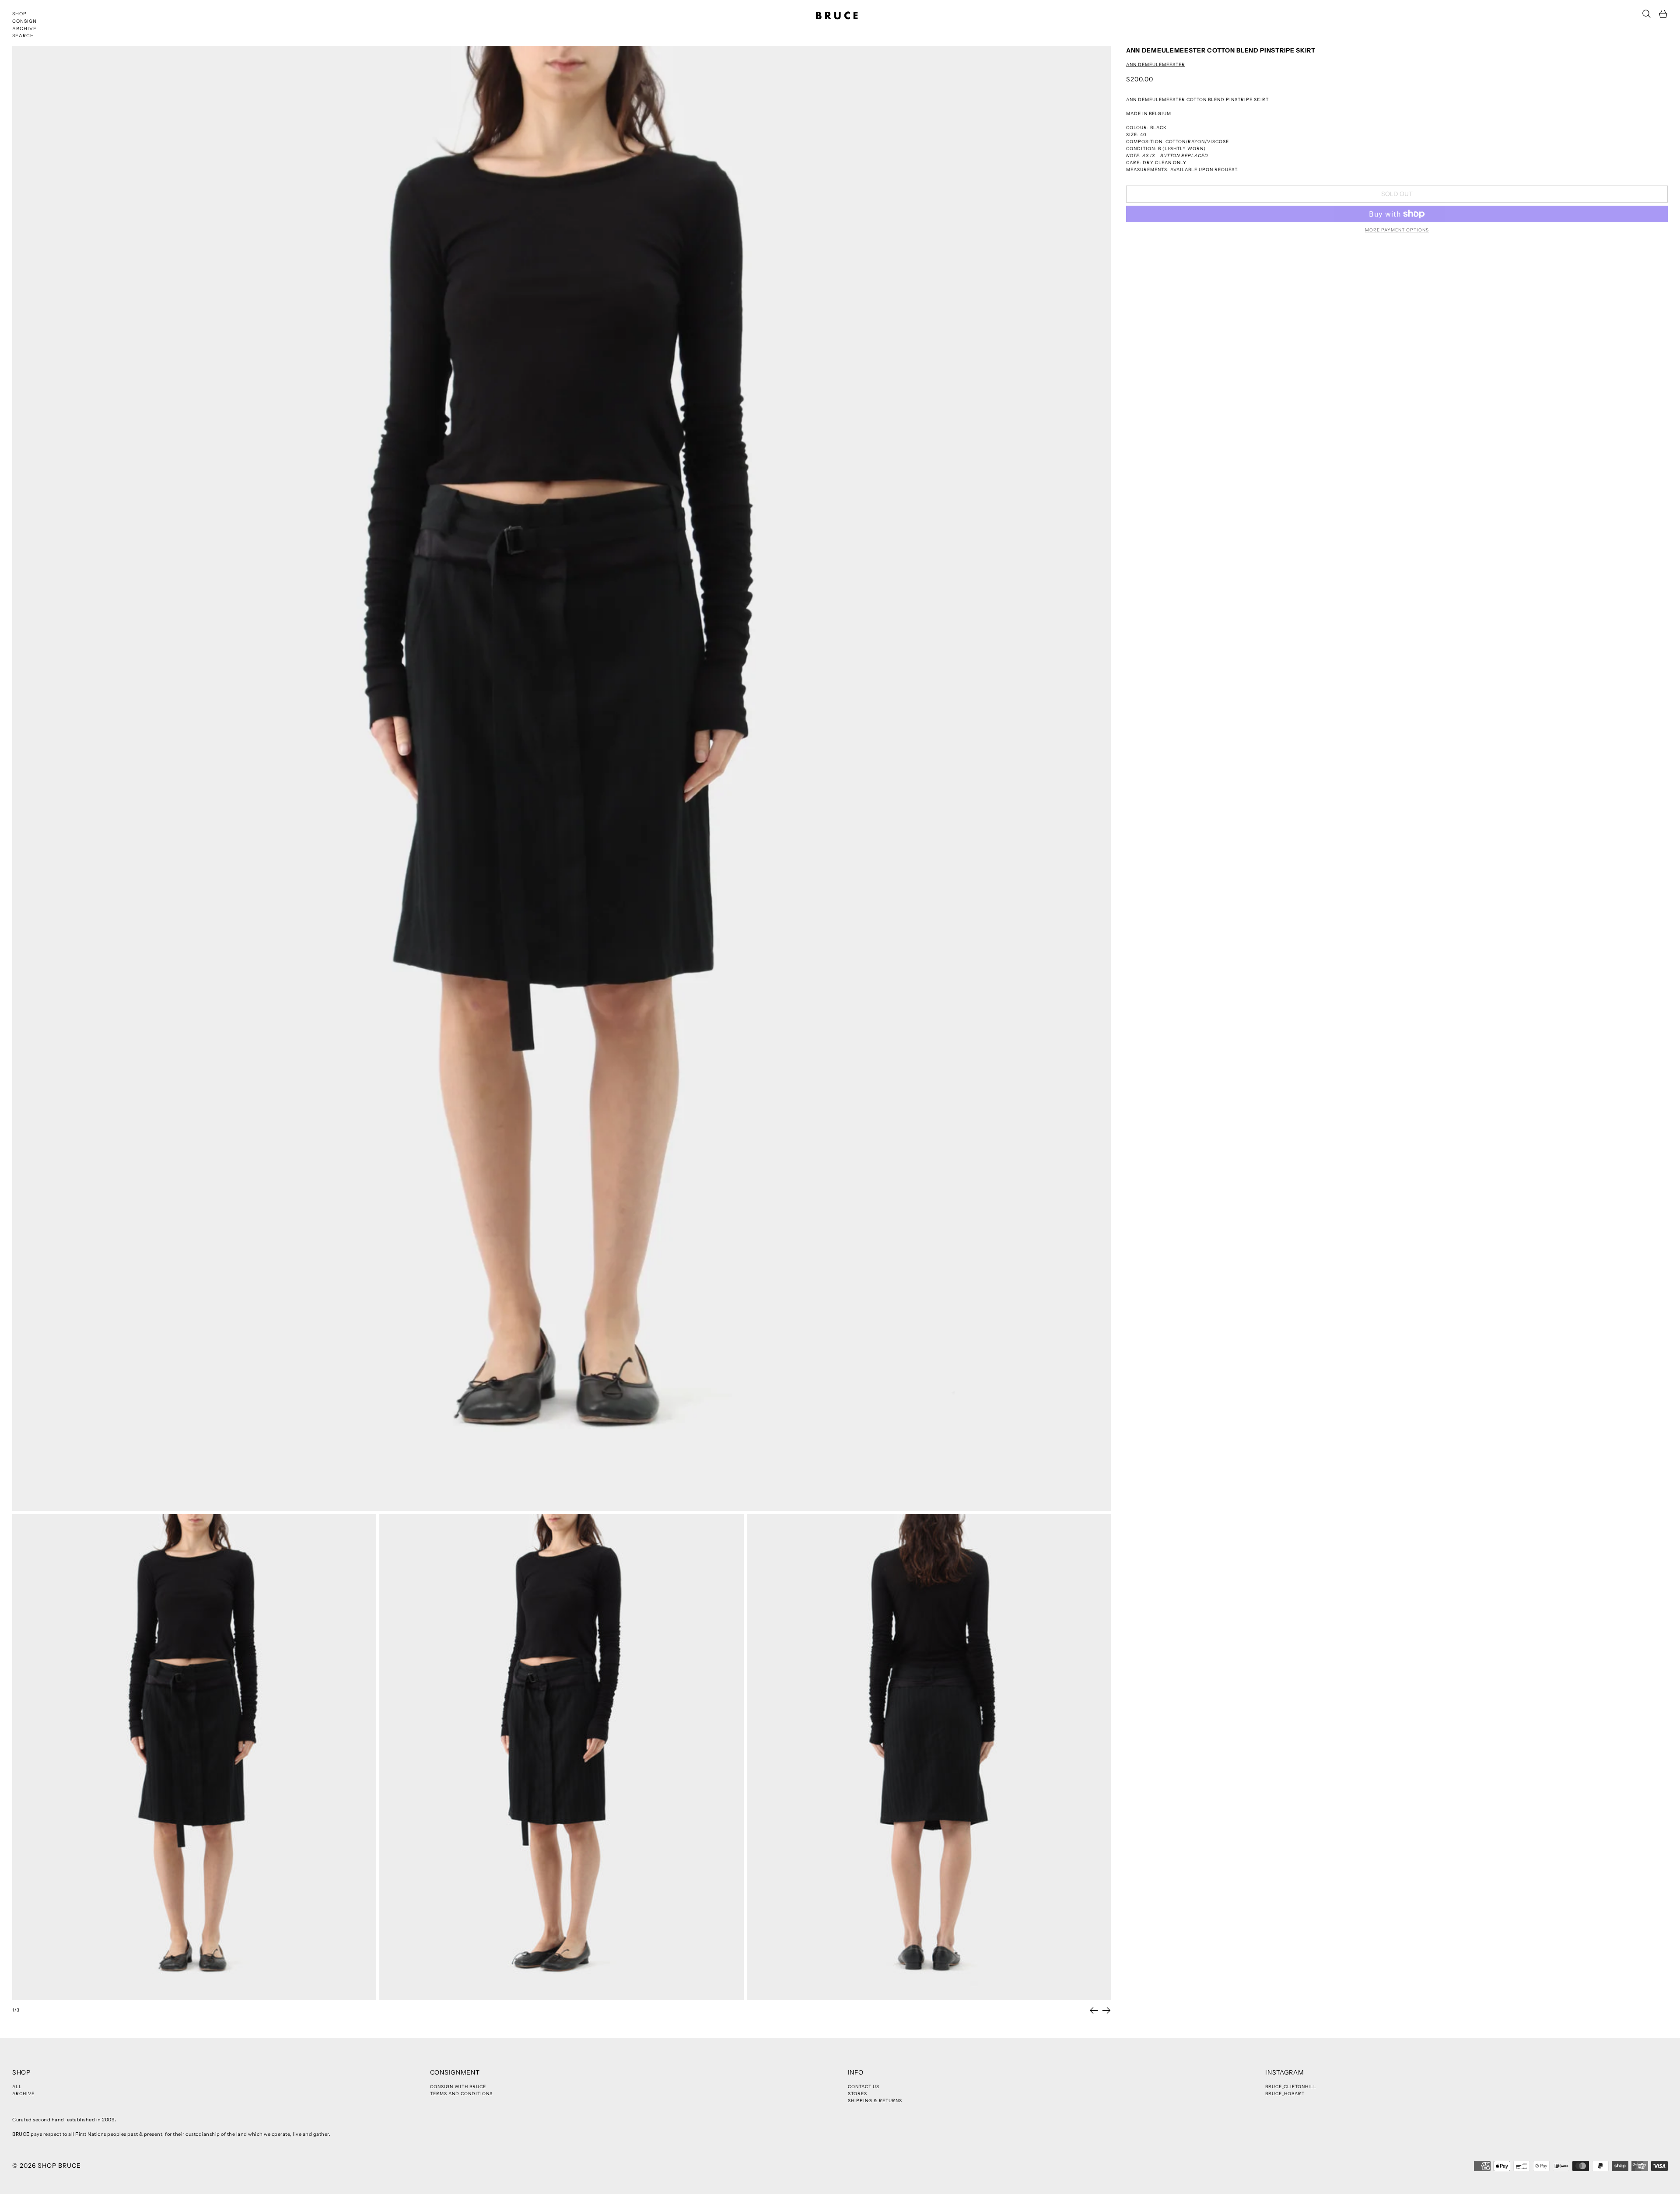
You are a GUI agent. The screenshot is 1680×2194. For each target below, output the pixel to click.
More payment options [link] (1397, 230)
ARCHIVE (24, 29)
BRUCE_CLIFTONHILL (1291, 2087)
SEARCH (23, 36)
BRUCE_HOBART (1285, 2094)
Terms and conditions (461, 2094)
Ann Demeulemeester (1156, 65)
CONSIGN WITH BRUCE (458, 2087)
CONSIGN (24, 21)
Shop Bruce (59, 2166)
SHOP (19, 14)
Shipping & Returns (875, 2101)
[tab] (194, 1757)
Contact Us (864, 2087)
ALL (17, 2087)
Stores (857, 2094)
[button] (1647, 14)
